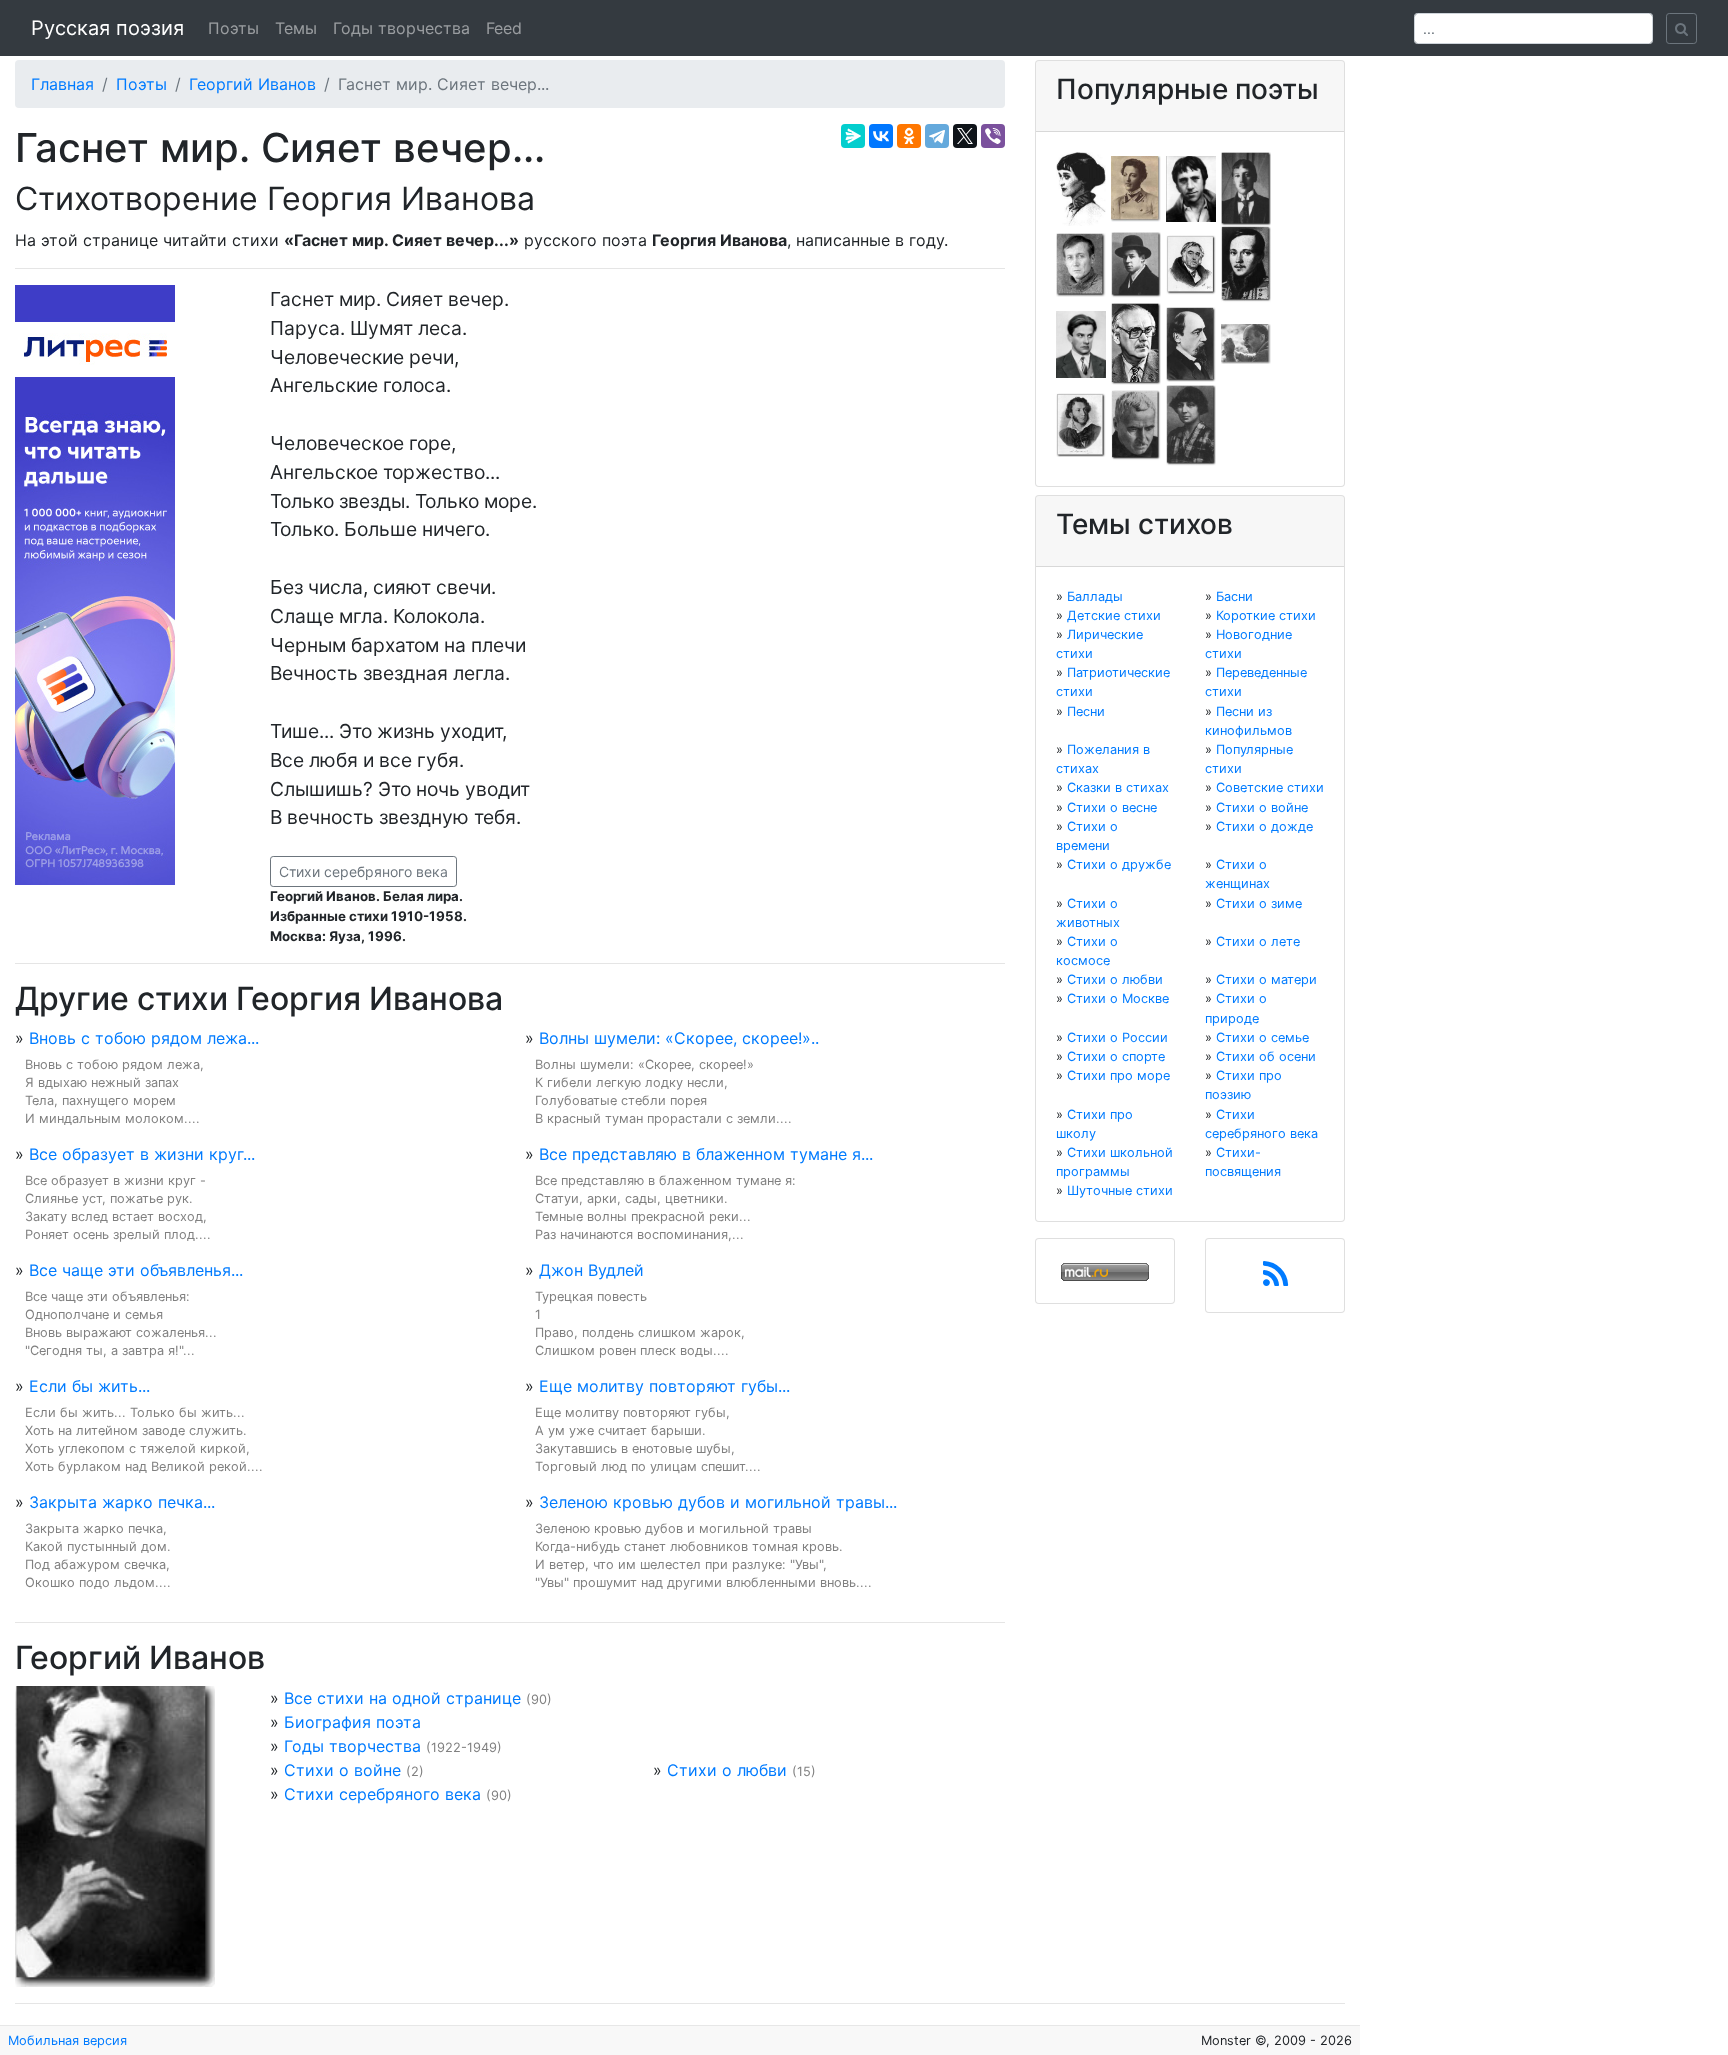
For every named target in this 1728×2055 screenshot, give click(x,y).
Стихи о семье (1262, 1037)
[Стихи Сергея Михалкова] (1136, 343)
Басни (1234, 596)
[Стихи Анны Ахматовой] (1081, 187)
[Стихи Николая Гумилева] (1246, 187)
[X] (965, 136)
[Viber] (993, 136)
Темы (296, 28)
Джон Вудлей (591, 1270)
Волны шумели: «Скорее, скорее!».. (679, 1038)
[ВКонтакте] (881, 136)
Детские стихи (1114, 615)
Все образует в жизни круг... (142, 1154)
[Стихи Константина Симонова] (1136, 424)
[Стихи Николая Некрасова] (1191, 343)
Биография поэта (352, 1722)
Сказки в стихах (1118, 787)
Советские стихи (1270, 787)
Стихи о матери (1266, 979)
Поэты (233, 28)
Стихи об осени (1266, 1056)
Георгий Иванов (252, 84)
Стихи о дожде (1264, 826)
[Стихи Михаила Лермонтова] (1246, 263)
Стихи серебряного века (363, 871)
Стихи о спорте (1116, 1056)
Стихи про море (1118, 1075)
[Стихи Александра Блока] (1136, 187)
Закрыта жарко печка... (122, 1502)
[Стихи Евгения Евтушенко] (1081, 263)
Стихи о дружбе (1119, 864)
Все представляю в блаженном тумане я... (706, 1154)
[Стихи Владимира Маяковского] (1081, 343)
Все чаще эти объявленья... (136, 1270)
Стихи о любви (727, 1770)
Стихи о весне (1112, 807)
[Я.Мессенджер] (853, 136)
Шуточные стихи (1120, 1190)
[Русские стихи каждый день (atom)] (1275, 1280)
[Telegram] (937, 136)
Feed (504, 28)
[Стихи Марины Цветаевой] (1191, 424)
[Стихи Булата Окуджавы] (1246, 343)
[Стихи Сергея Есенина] (1136, 263)
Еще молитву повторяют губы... (664, 1386)
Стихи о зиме (1259, 903)
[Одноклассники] (909, 136)
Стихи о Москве (1118, 998)
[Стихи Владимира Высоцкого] (1191, 187)
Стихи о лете (1258, 941)
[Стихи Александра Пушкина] (1081, 424)
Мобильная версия (67, 2040)
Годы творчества (401, 28)
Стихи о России (1117, 1037)
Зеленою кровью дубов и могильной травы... (718, 1502)
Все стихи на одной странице (402, 1698)
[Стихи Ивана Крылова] (1191, 263)
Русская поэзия (107, 28)
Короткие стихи (1266, 615)
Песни (1086, 711)
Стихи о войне (342, 1770)
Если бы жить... (89, 1386)
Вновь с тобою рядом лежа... (144, 1038)
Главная (62, 84)
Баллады (1095, 596)
